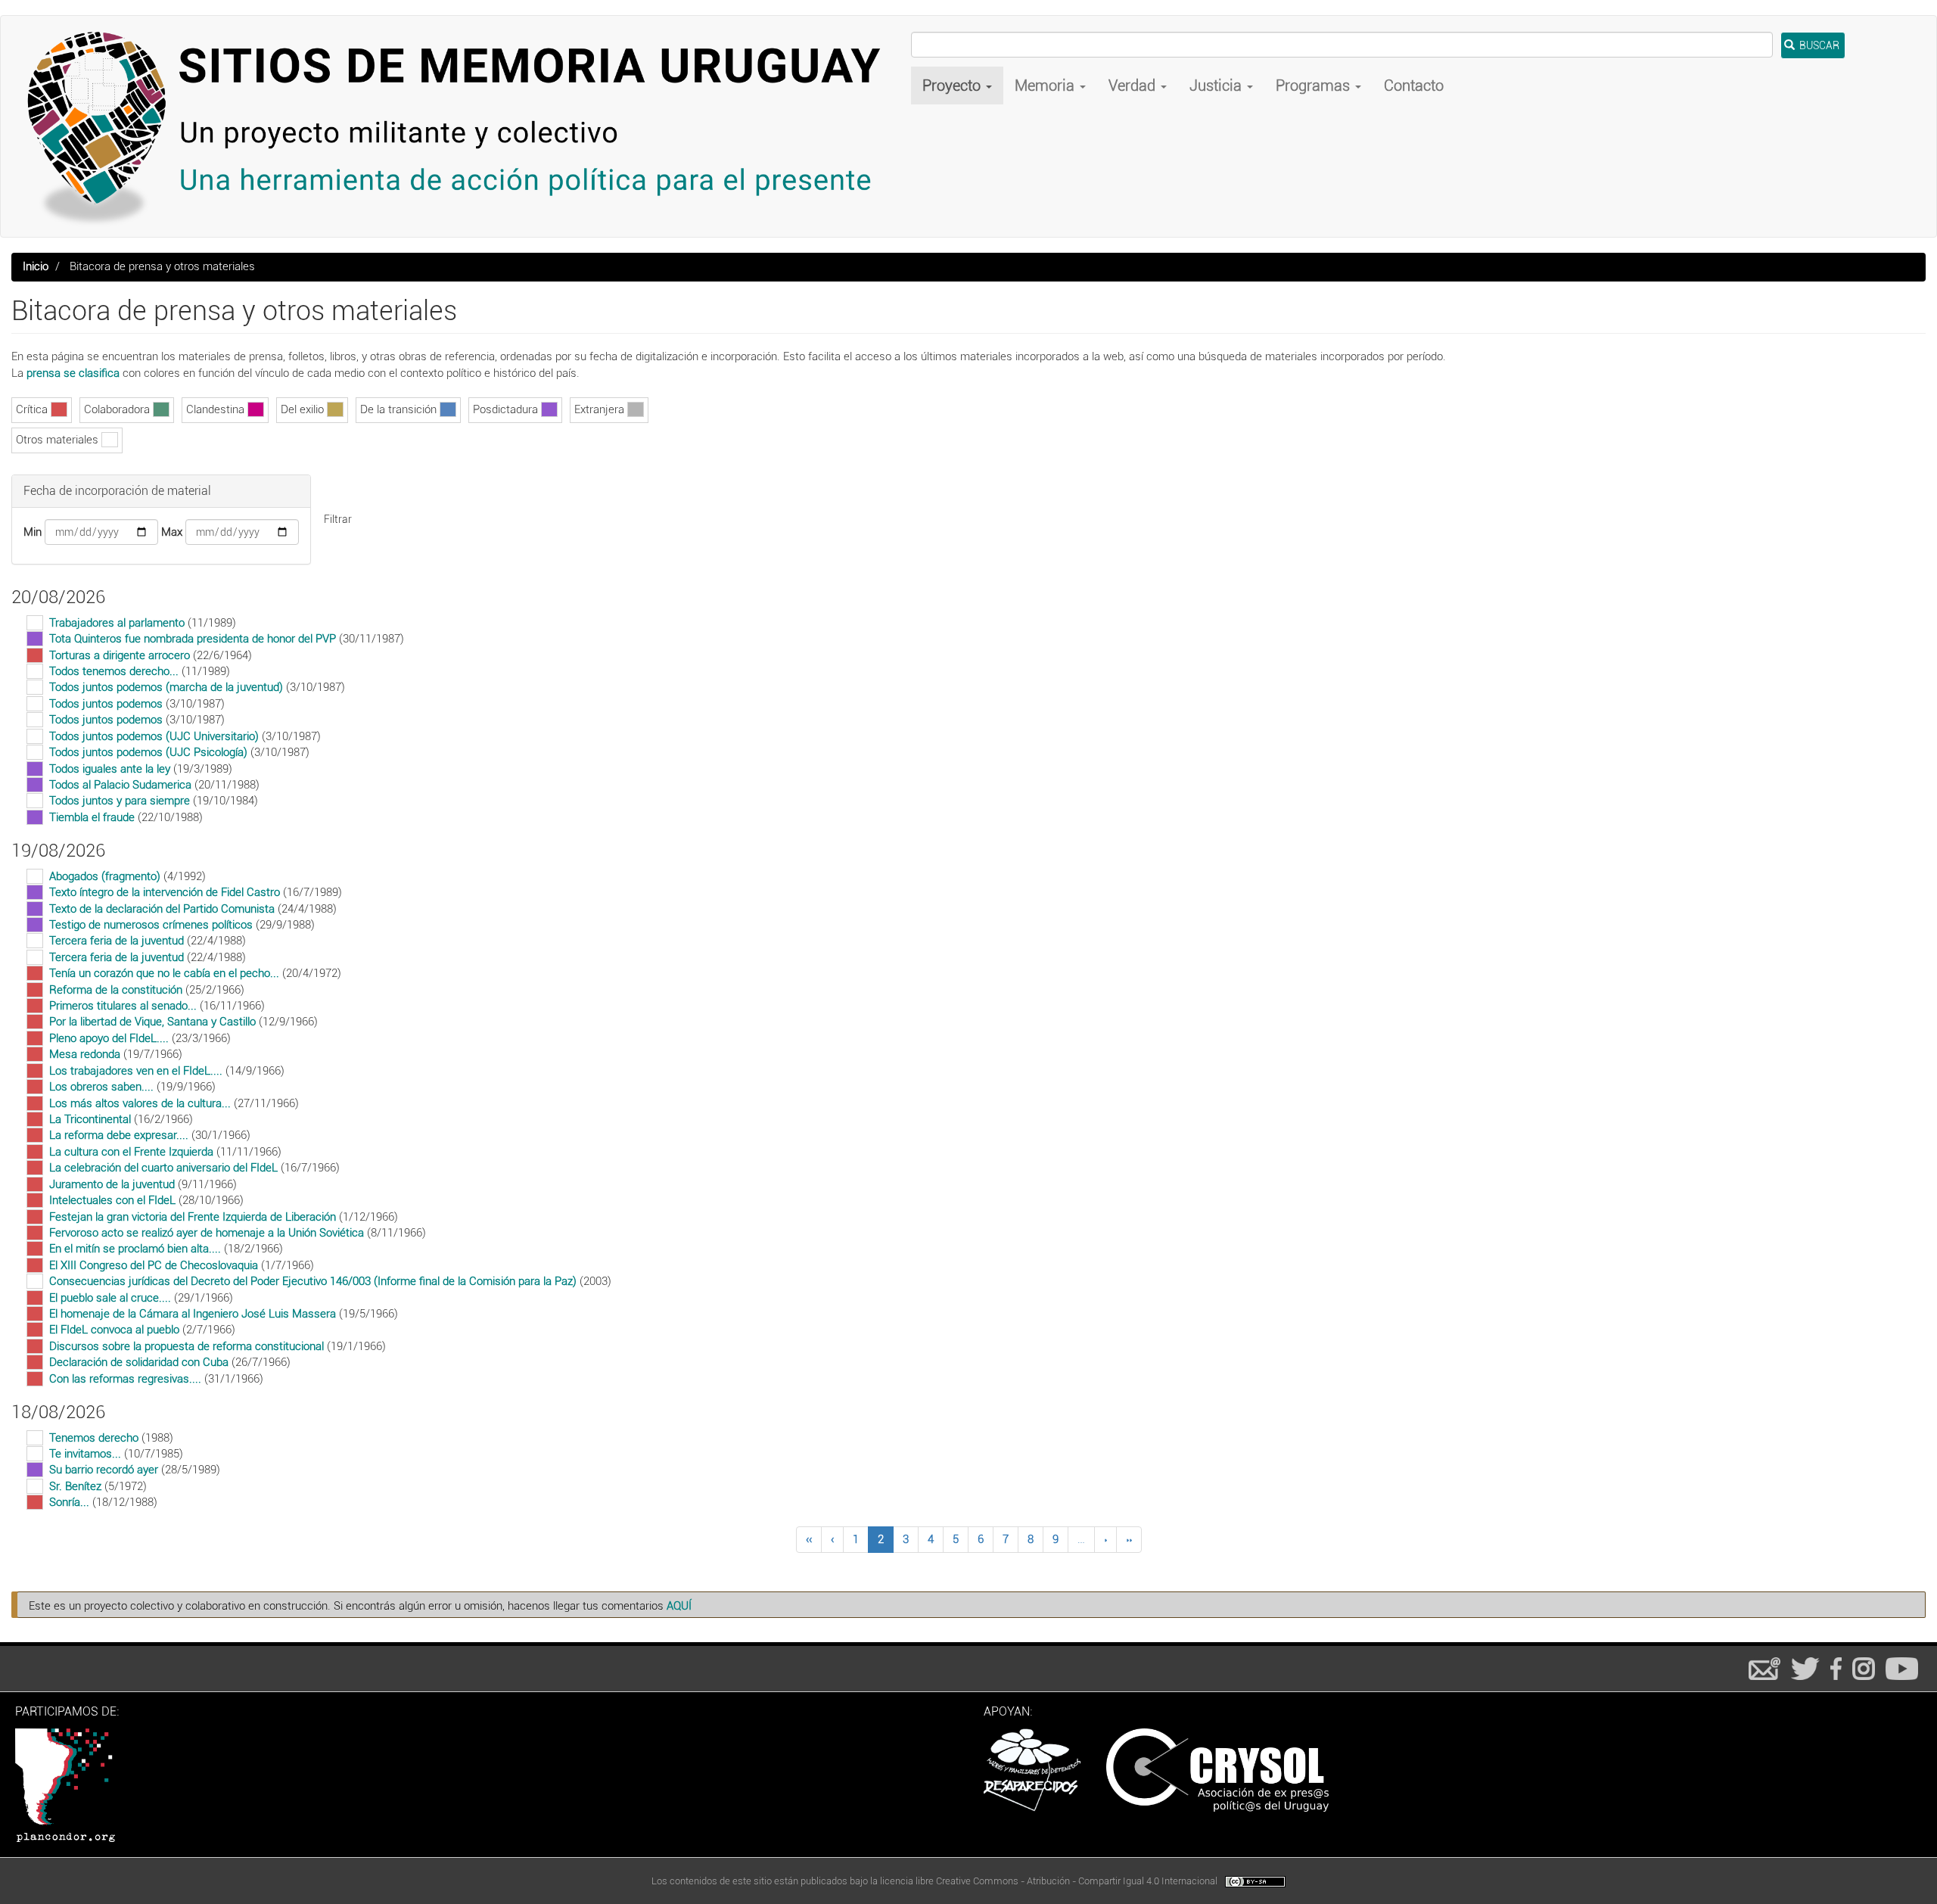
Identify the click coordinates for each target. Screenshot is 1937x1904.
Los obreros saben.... (101, 1087)
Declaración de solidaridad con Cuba (139, 1362)
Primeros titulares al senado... (123, 1006)
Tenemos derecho (94, 1438)
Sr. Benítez (75, 1486)
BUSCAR (1818, 45)
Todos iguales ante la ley (110, 769)
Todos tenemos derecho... (114, 671)
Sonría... (69, 1502)
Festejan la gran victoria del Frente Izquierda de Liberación (193, 1217)
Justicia (1217, 86)
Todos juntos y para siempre (120, 801)
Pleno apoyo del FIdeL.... (109, 1038)
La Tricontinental (90, 1119)
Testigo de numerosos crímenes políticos (151, 925)
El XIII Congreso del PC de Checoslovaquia (154, 1265)
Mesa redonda (85, 1054)
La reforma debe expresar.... (119, 1135)
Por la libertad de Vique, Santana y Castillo (152, 1022)
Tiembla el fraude (92, 817)
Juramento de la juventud (112, 1184)
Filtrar (338, 519)
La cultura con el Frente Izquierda (131, 1152)
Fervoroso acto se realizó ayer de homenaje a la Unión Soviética (207, 1233)
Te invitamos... (85, 1454)
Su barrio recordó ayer (104, 1470)
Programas (1315, 86)
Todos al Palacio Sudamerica (120, 785)
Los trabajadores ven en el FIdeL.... (136, 1071)
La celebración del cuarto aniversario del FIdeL (163, 1168)
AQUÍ (679, 1606)
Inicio (36, 266)
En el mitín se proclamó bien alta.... (135, 1249)
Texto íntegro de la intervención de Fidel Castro (165, 892)
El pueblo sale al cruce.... (110, 1298)
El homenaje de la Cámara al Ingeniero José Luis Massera (193, 1314)
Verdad (1134, 86)
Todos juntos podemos (106, 704)
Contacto (1414, 86)
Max (172, 532)
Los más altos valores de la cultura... (140, 1103)
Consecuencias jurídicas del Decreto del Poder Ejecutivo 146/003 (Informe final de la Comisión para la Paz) (313, 1281)
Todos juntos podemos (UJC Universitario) (154, 736)
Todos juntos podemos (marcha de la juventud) (166, 687)
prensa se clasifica (73, 373)
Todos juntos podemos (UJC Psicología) (148, 752)
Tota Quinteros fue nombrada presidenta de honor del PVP (193, 639)
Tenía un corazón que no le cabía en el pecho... (164, 973)
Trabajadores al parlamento (117, 623)
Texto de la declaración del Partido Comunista (162, 909)
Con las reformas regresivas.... (125, 1379)
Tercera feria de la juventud (117, 941)
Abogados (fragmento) (105, 876)
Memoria (1046, 86)
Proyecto (953, 86)
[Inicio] (462, 126)
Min (33, 532)
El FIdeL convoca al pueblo (114, 1330)
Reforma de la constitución (116, 990)
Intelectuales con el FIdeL (112, 1200)
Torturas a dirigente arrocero (120, 655)
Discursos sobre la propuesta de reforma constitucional (187, 1346)
